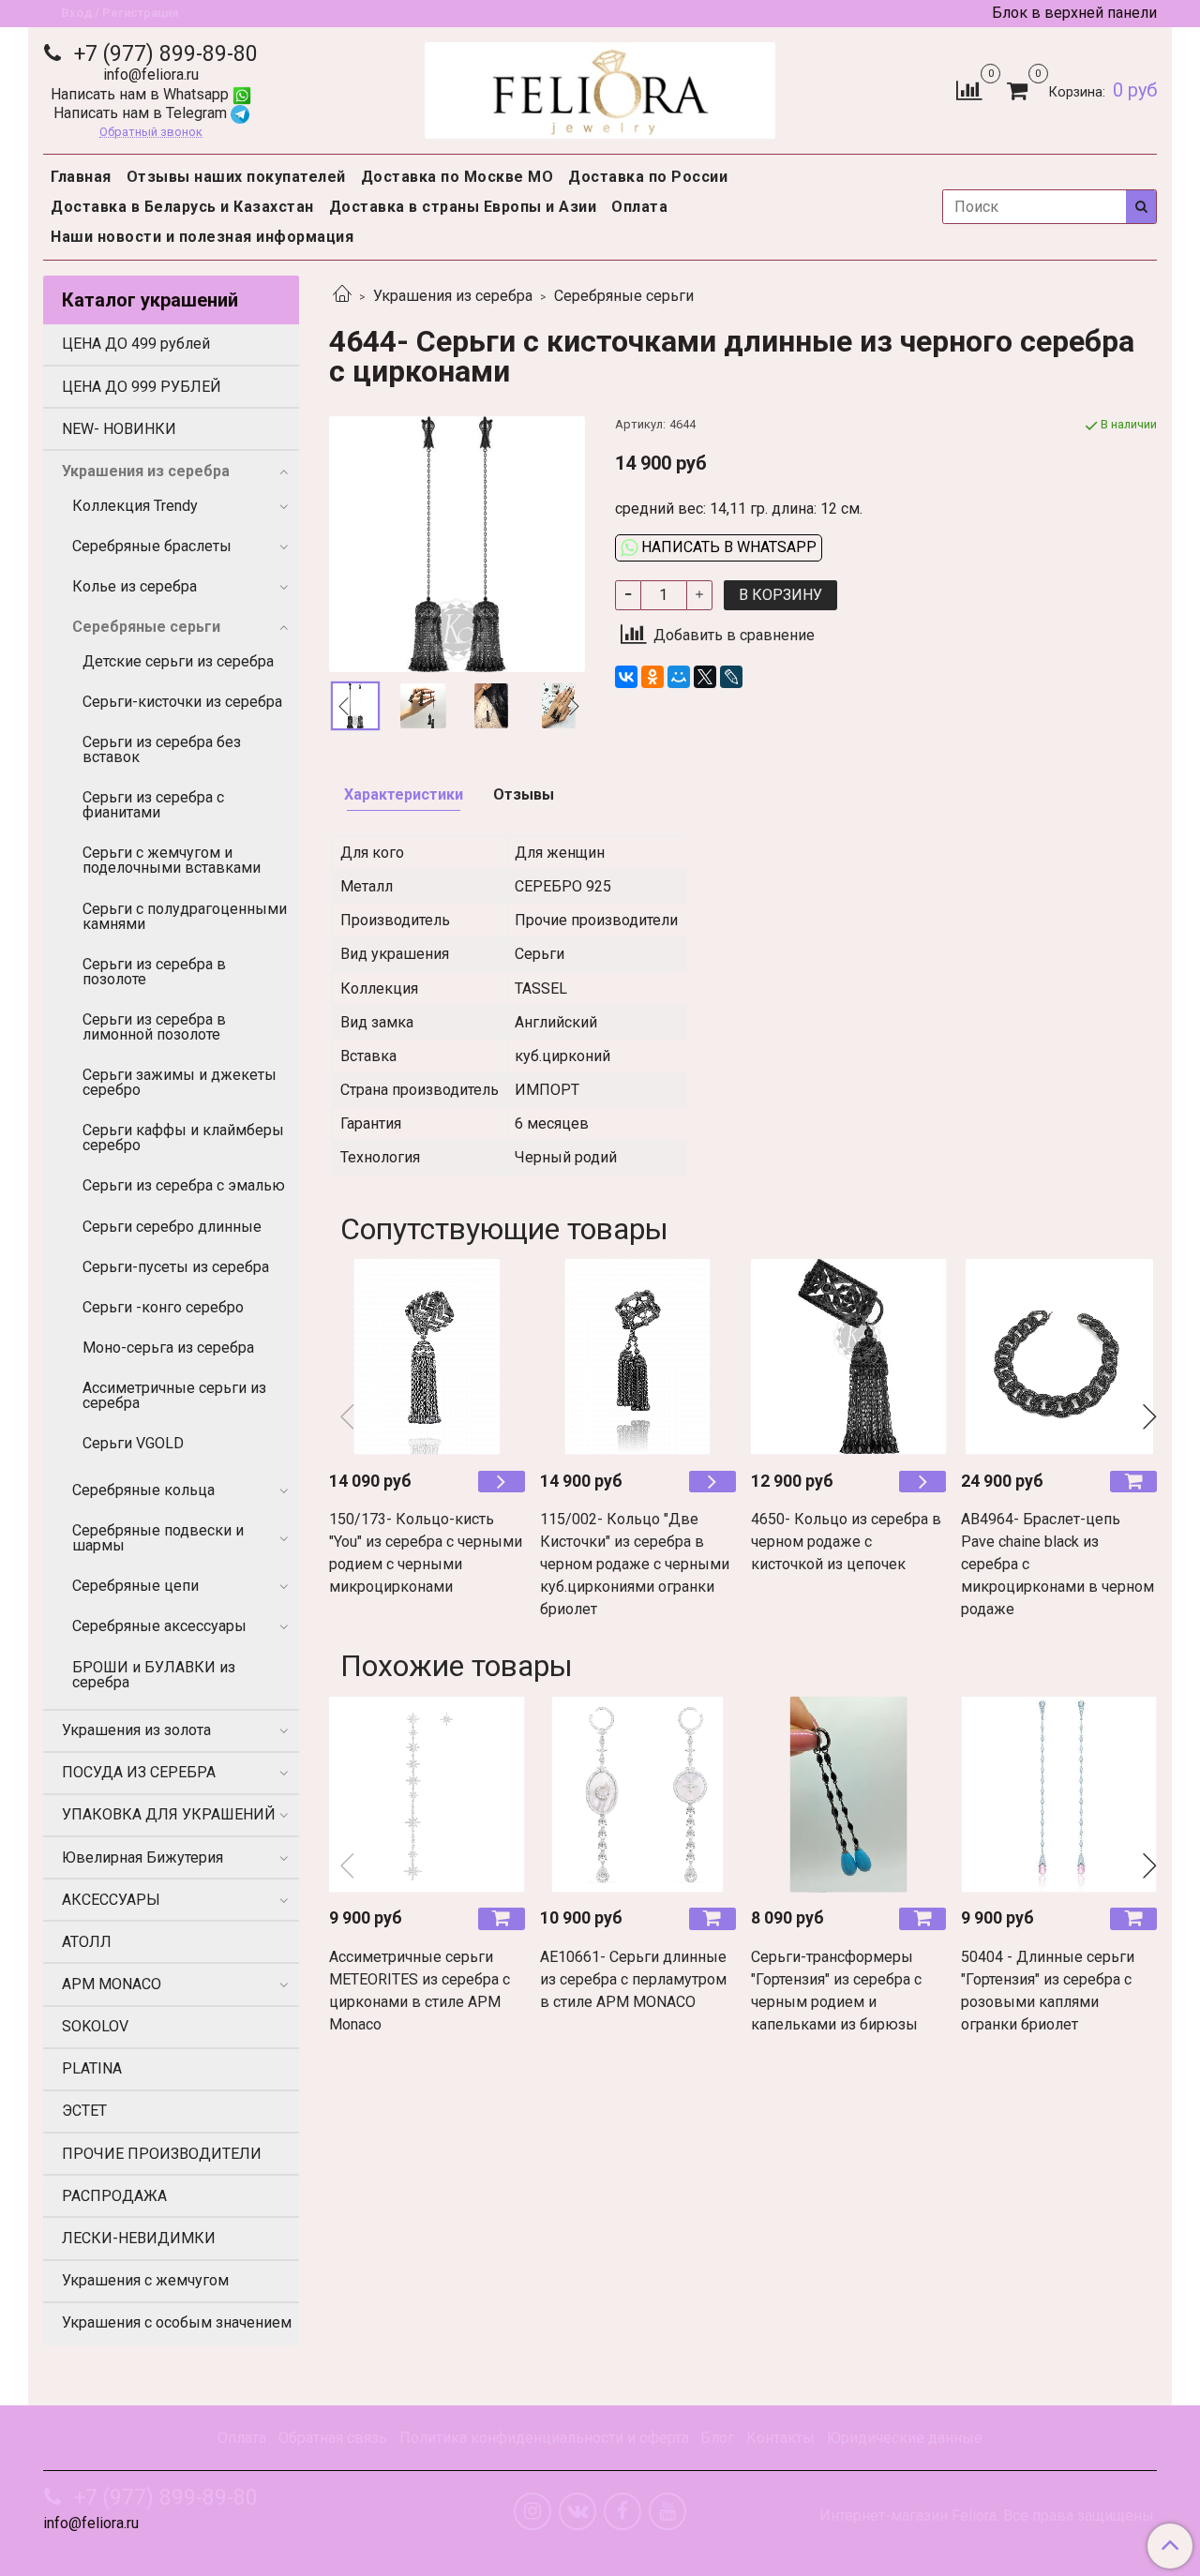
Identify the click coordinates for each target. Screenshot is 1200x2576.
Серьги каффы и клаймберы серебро (183, 1138)
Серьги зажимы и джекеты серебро (180, 1082)
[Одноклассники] (652, 677)
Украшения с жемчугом (145, 2280)
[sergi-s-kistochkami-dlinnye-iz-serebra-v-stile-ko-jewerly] (457, 543)
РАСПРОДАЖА (114, 2196)
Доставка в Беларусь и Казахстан (182, 207)
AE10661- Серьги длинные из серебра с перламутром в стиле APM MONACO (633, 1979)
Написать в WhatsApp (727, 547)
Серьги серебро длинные (172, 1227)
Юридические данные (905, 2438)
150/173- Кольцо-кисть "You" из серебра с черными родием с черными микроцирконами (426, 1553)
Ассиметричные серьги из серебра (174, 1395)
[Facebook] (622, 2511)
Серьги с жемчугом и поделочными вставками (172, 860)
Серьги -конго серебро (163, 1307)
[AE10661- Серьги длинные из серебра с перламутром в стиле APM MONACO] (638, 1794)
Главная (81, 177)
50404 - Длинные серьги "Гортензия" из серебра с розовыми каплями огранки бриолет (1048, 1991)
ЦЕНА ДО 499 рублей (136, 344)
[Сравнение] (969, 90)
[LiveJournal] (731, 677)
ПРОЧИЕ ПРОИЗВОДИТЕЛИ (162, 2154)
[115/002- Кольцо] (638, 1357)
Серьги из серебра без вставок (162, 749)
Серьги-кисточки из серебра (182, 702)
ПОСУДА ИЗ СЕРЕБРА (139, 1772)
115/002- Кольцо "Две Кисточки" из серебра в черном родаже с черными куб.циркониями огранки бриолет (635, 1564)
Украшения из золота (136, 1730)
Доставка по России (648, 177)
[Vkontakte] (577, 2511)
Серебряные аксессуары (159, 1626)
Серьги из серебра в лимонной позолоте (154, 1027)
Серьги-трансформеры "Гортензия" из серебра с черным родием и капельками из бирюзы (836, 1991)
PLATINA (92, 2068)
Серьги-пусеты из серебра (176, 1267)
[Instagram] (532, 2511)
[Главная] (342, 296)
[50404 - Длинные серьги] (1059, 1794)
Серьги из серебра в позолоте (154, 972)
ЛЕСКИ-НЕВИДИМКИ (139, 2238)
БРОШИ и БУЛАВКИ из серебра (154, 1675)
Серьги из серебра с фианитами (153, 805)
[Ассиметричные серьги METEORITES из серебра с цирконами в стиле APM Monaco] (427, 1794)
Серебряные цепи (135, 1586)
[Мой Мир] (679, 677)
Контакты (780, 2438)
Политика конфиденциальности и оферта (544, 2438)
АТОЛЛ (87, 1942)
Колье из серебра (135, 586)
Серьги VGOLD (133, 1443)
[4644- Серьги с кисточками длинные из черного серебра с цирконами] (423, 706)
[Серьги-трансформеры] (849, 1794)
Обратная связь (333, 2438)
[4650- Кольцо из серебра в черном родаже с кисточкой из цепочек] (849, 1357)
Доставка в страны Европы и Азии (463, 207)
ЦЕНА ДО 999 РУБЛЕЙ (142, 387)
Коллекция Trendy (135, 506)
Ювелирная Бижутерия (142, 1857)
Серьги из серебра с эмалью (184, 1185)
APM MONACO (112, 1984)
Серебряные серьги (624, 296)
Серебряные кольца (143, 1490)
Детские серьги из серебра (178, 661)
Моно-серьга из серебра (168, 1348)
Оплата (639, 207)
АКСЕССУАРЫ (111, 1900)
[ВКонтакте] (626, 677)
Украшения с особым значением (177, 2322)
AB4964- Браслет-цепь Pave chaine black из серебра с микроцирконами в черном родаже (1057, 1564)
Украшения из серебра (453, 296)
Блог (717, 2438)
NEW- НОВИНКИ (119, 429)
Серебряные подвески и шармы (158, 1538)
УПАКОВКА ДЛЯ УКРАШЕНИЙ (169, 1814)
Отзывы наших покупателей (236, 177)
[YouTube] (667, 2511)
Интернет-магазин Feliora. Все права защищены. (988, 2516)
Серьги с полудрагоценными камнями (185, 916)
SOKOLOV (95, 2026)
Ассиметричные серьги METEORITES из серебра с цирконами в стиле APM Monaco (420, 1991)
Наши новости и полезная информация (202, 237)
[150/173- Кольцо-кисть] (427, 1357)
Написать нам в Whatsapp (142, 94)
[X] (705, 677)
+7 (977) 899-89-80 (163, 54)
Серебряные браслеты (152, 546)
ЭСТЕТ (84, 2111)
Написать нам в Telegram (142, 113)
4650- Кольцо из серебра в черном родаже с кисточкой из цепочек (846, 1542)
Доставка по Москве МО (457, 177)
